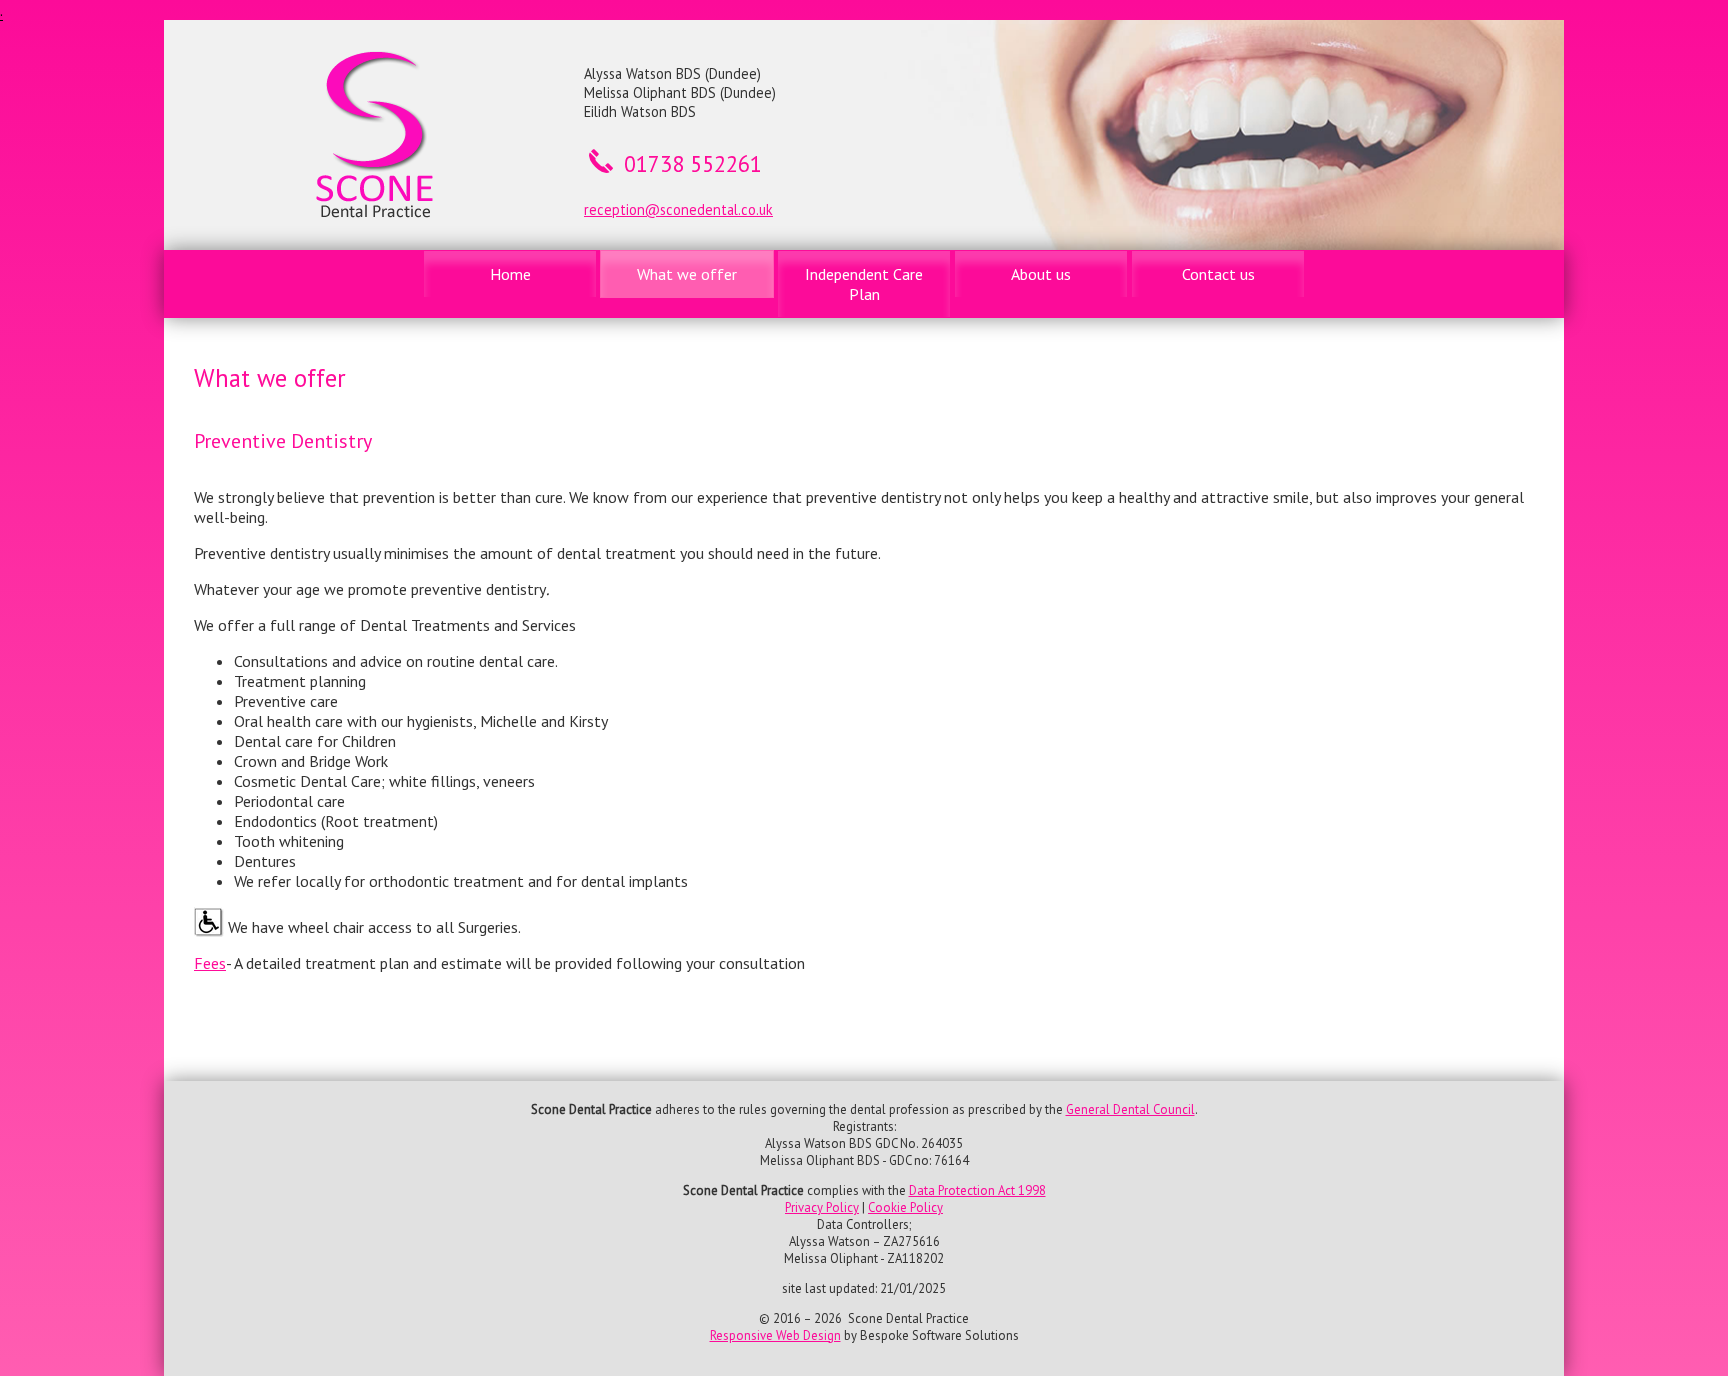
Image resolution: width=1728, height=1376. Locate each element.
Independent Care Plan (864, 284)
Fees (210, 963)
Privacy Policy (822, 1207)
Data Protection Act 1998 (977, 1190)
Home (510, 274)
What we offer (687, 274)
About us (1041, 274)
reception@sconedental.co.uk (678, 209)
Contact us (1218, 274)
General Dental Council (1130, 1109)
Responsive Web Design (775, 1335)
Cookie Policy (905, 1207)
